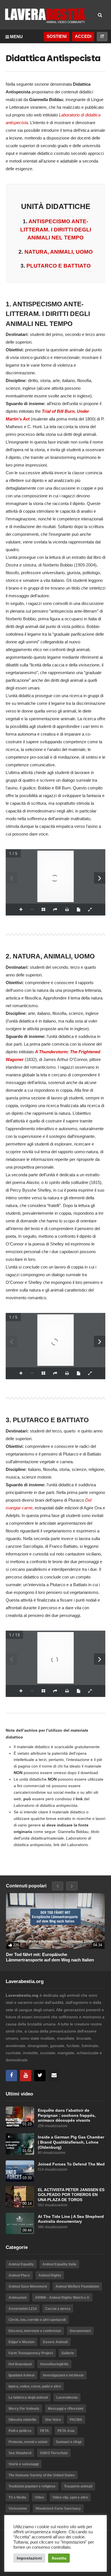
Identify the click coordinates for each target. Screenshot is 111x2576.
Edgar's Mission (21, 2342)
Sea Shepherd (20, 2453)
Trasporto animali (78, 2486)
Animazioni (18, 2298)
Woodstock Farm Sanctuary (58, 2509)
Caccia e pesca (58, 2309)
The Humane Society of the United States (42, 2475)
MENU (16, 37)
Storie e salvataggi (24, 2464)
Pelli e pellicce (20, 2431)
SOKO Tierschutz (54, 2453)
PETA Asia (66, 2431)
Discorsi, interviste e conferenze (35, 2331)
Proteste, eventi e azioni (28, 2442)
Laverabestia (67, 2398)
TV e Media (17, 2497)
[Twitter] (40, 2076)
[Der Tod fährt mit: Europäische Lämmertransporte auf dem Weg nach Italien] (55, 1921)
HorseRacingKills (54, 2364)
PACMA (76, 2420)
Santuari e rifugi (69, 2442)
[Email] (54, 2076)
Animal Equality (21, 2264)
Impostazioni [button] (29, 2558)
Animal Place (19, 2275)
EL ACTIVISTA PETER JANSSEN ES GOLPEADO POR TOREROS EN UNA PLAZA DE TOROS (71, 2195)
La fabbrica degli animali (28, 2398)
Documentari (80, 2331)
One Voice (53, 2420)
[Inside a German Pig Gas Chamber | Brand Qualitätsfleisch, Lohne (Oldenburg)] (20, 2144)
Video (39, 2497)
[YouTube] (26, 2076)
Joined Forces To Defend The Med (71, 2164)
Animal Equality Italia (59, 2264)
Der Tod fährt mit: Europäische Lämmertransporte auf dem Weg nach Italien (50, 1957)
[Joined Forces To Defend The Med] (20, 2171)
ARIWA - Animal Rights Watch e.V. (62, 2298)
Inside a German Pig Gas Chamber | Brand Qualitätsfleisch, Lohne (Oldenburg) (71, 2142)
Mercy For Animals (24, 2409)
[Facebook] (11, 2076)
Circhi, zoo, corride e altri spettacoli (37, 2320)
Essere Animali (55, 2342)
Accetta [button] (59, 2558)
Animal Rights (50, 2275)
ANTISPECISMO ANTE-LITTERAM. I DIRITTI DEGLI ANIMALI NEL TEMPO (56, 229)
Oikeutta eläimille (22, 2420)
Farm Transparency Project (31, 2353)
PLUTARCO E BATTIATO (59, 266)
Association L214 (23, 2309)
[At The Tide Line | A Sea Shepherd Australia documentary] (20, 2223)
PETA (45, 2431)
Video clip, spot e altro (70, 2497)
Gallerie (68, 2353)
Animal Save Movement (28, 2286)
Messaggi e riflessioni (65, 2409)
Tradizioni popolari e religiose (32, 2486)
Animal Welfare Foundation (77, 2286)
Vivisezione (18, 2509)
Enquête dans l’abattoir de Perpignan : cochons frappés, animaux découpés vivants (67, 2115)
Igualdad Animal (21, 2375)
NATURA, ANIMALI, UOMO (59, 252)
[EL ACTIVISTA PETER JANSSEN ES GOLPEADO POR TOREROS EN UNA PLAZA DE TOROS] (20, 2197)
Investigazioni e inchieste (63, 2375)
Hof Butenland (20, 2364)
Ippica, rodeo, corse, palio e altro (35, 2386)
